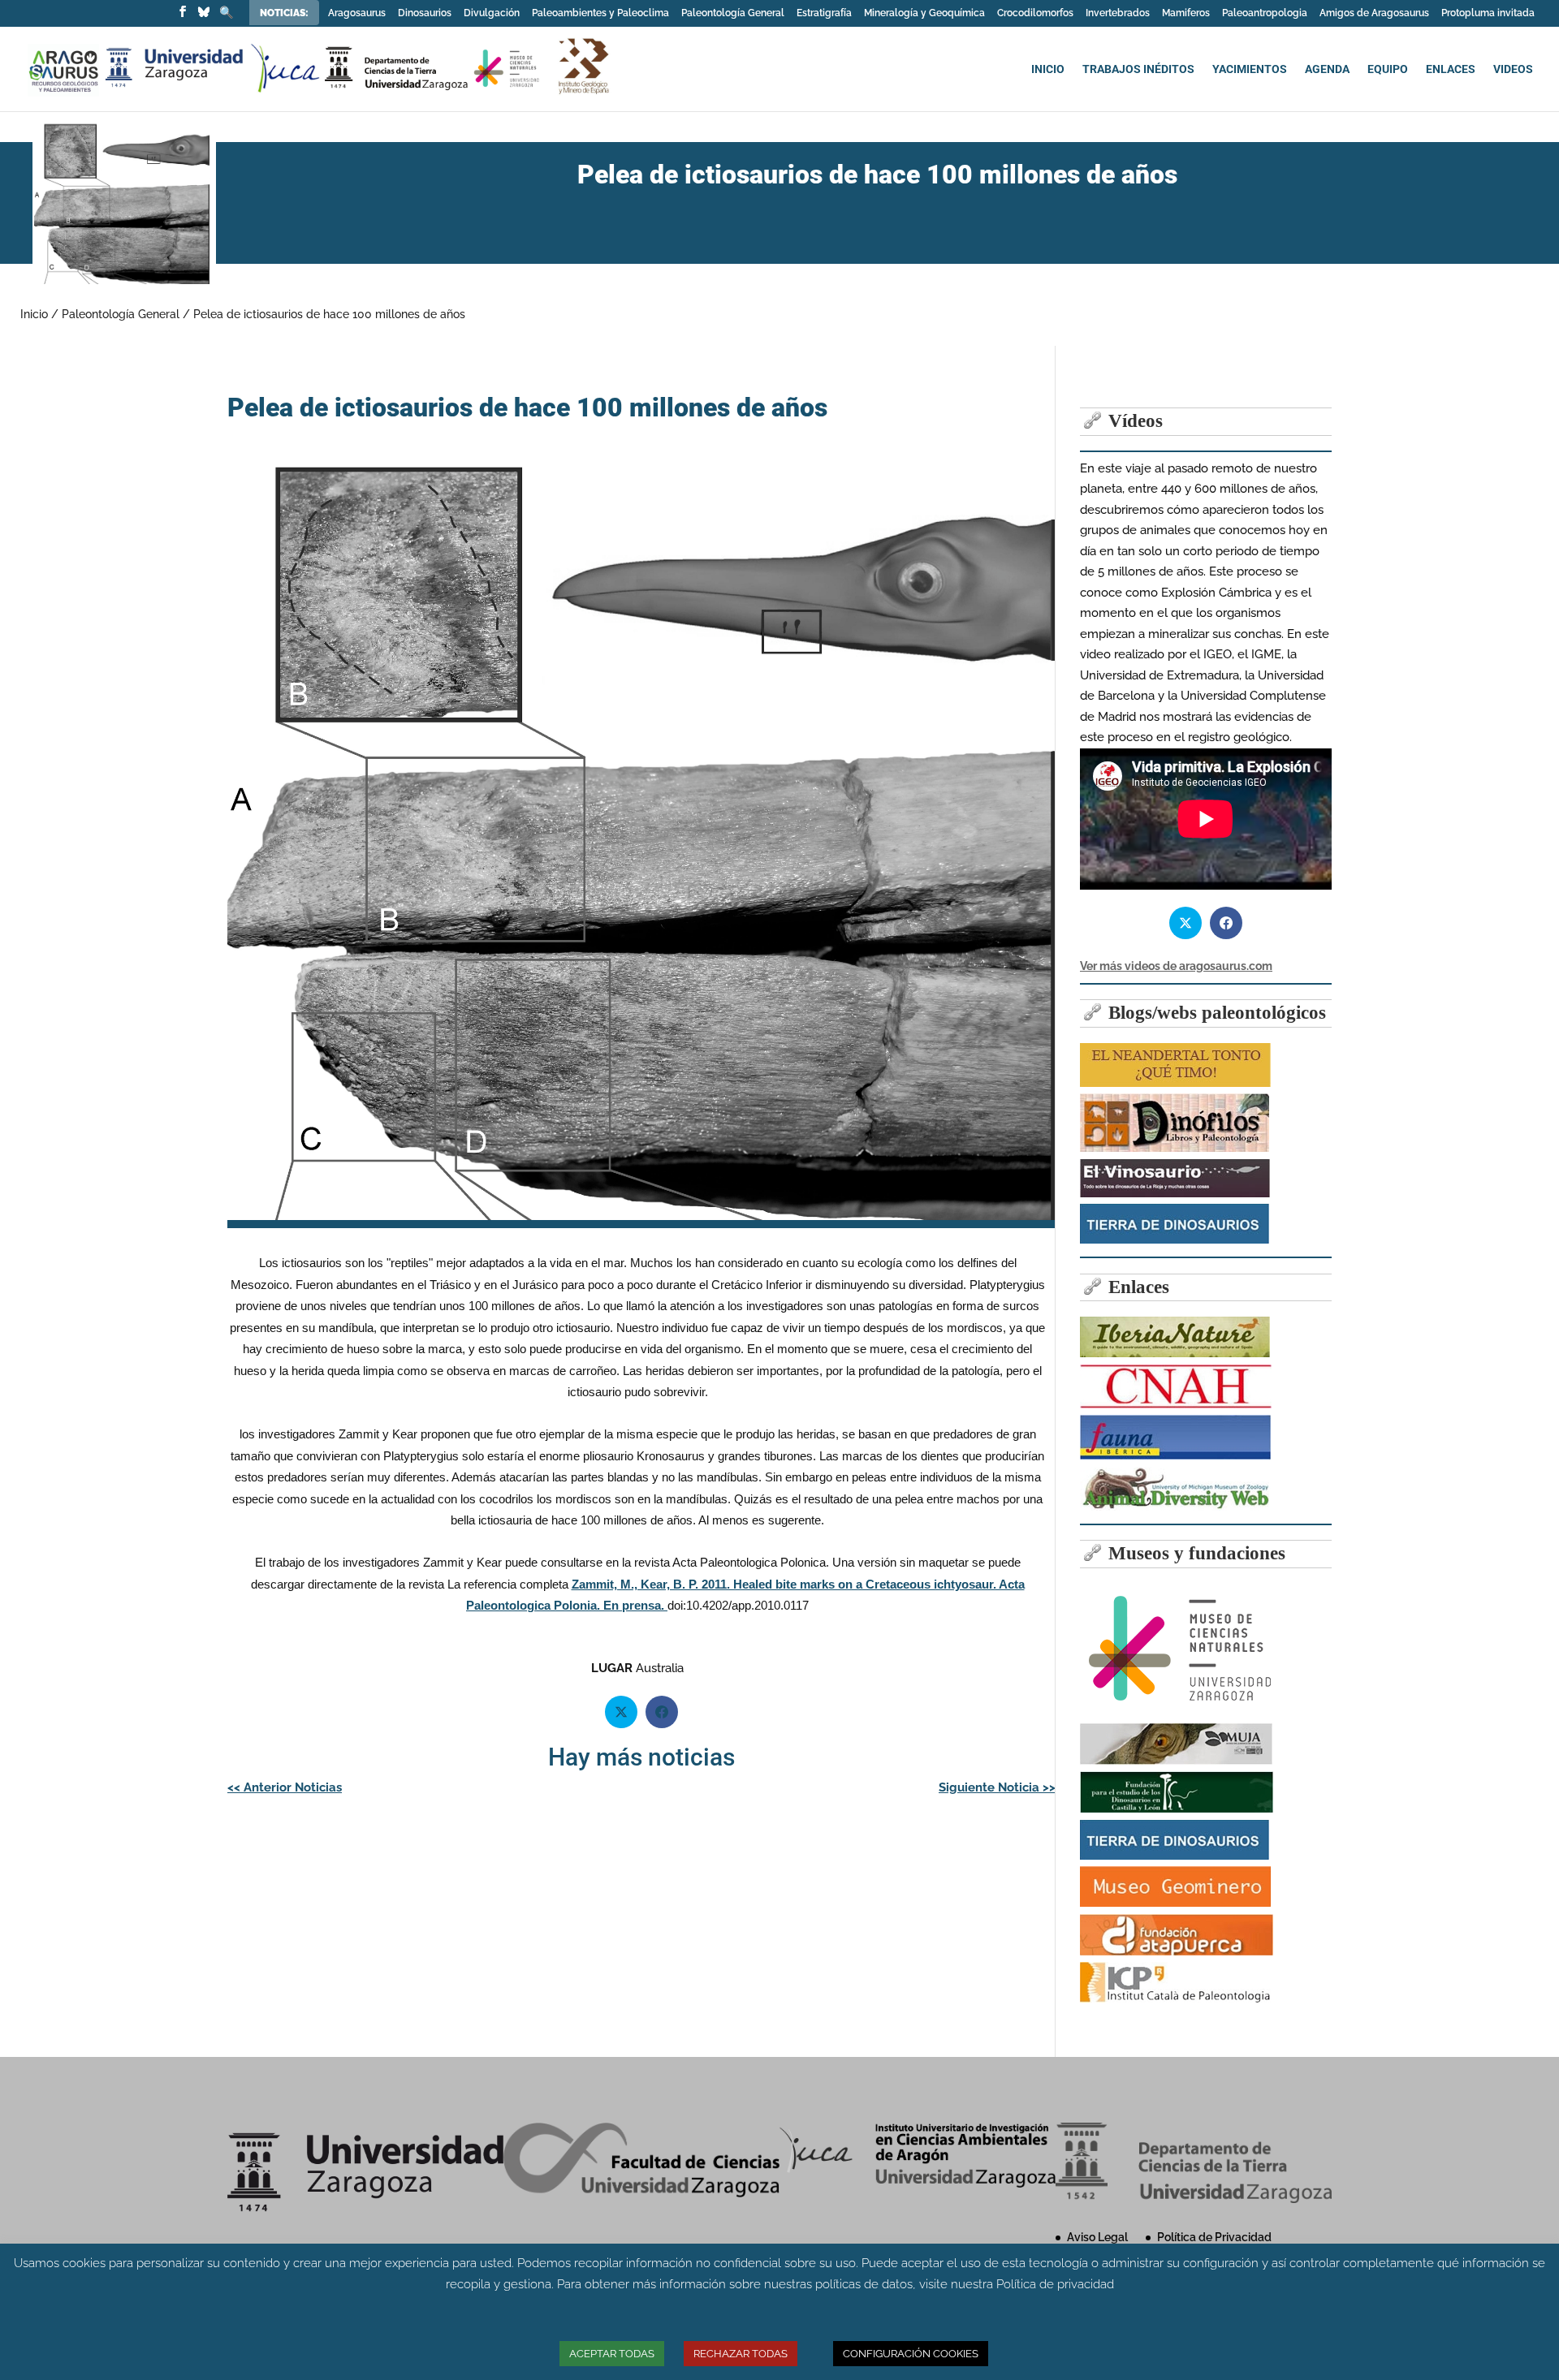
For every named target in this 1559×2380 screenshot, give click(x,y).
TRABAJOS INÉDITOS (1138, 69)
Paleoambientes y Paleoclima (600, 13)
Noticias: (285, 13)
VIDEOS (1513, 69)
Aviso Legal (1097, 2237)
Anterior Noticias (285, 1787)
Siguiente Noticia (997, 1787)
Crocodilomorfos (1035, 13)
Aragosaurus (357, 13)
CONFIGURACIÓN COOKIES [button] (911, 2354)
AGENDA (1327, 69)
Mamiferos (1186, 13)
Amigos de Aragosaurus (1374, 13)
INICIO (1048, 69)
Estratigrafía (824, 13)
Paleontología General (733, 13)
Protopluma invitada (1488, 13)
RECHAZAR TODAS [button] (741, 2354)
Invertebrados (1118, 13)
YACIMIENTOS (1250, 69)
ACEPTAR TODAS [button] (612, 2354)
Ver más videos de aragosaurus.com (1176, 966)
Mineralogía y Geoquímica (924, 13)
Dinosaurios (425, 13)
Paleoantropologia (1265, 13)
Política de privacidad (1055, 2284)
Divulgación (492, 13)
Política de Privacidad (1214, 2237)
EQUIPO (1388, 69)
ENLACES (1451, 69)
